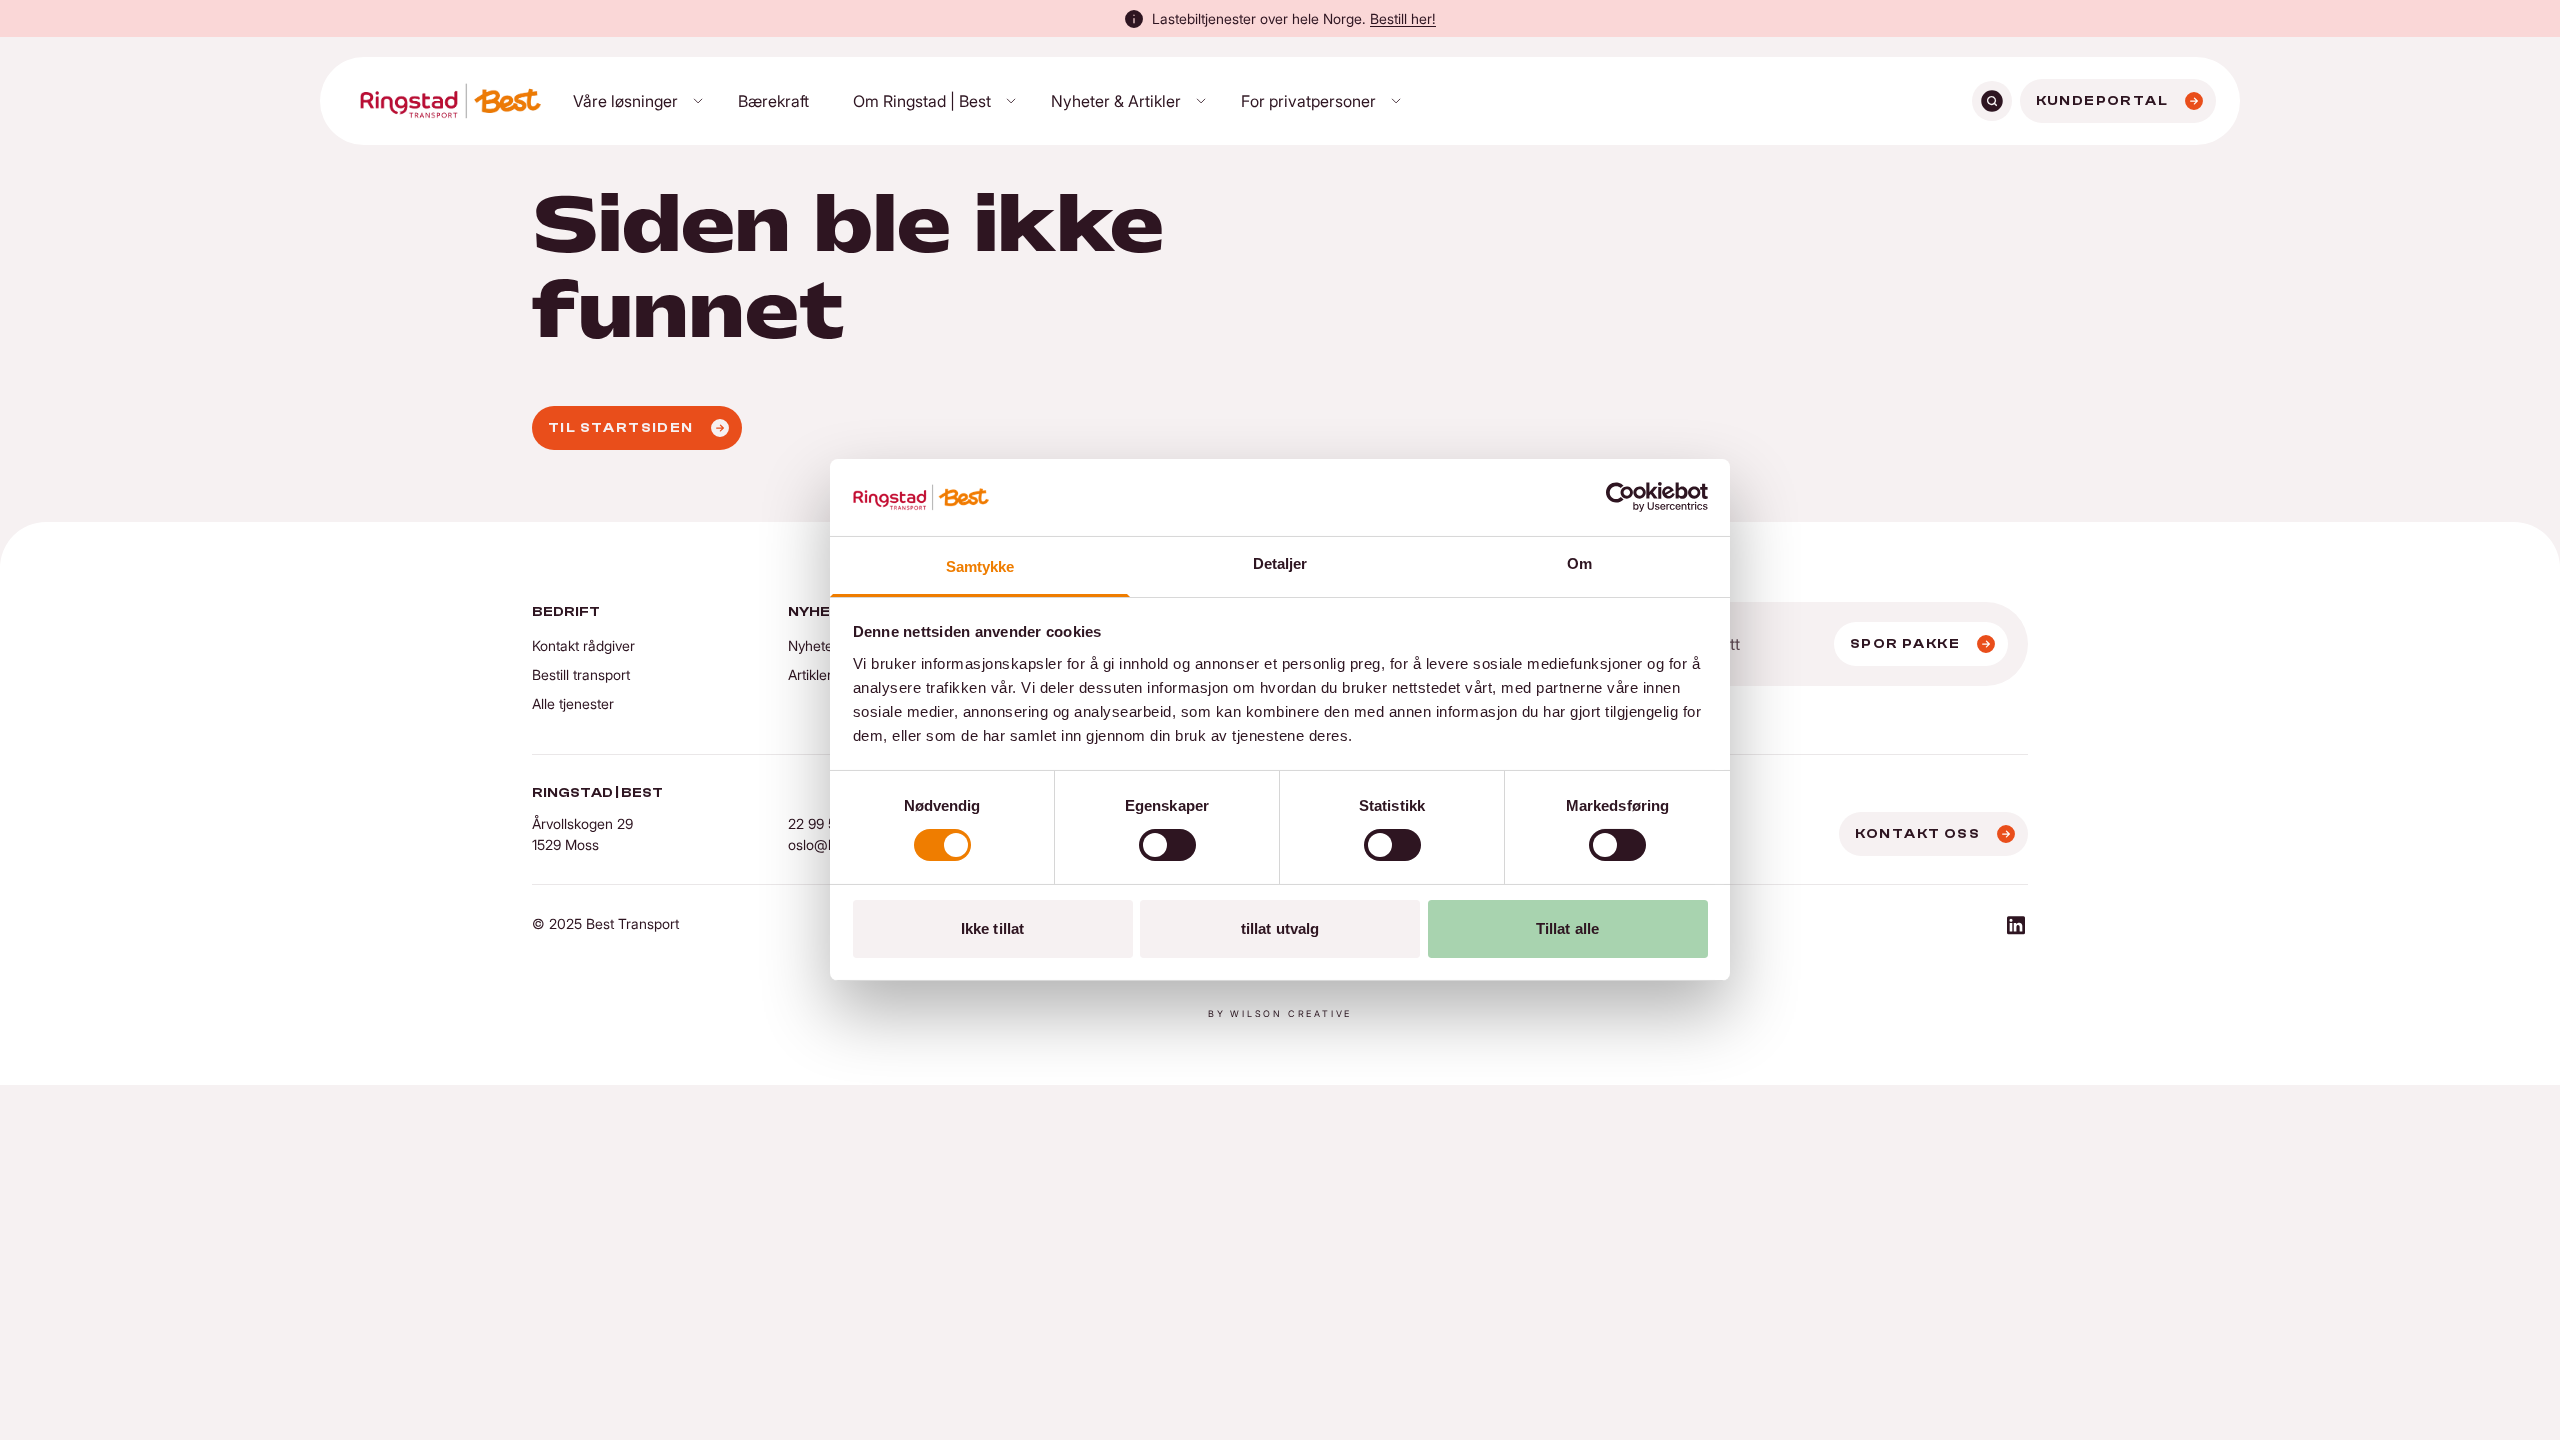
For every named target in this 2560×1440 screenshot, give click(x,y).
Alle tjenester (573, 703)
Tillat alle (1567, 928)
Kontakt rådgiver (583, 645)
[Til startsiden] (450, 101)
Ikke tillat (992, 928)
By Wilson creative (1280, 1013)
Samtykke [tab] (980, 566)
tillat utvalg (1280, 928)
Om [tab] (1579, 563)
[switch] (1167, 845)
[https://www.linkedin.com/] (2016, 928)
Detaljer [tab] (1280, 563)
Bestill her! (1403, 18)
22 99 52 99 (826, 823)
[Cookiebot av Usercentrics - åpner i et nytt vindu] (1620, 497)
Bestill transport (581, 674)
